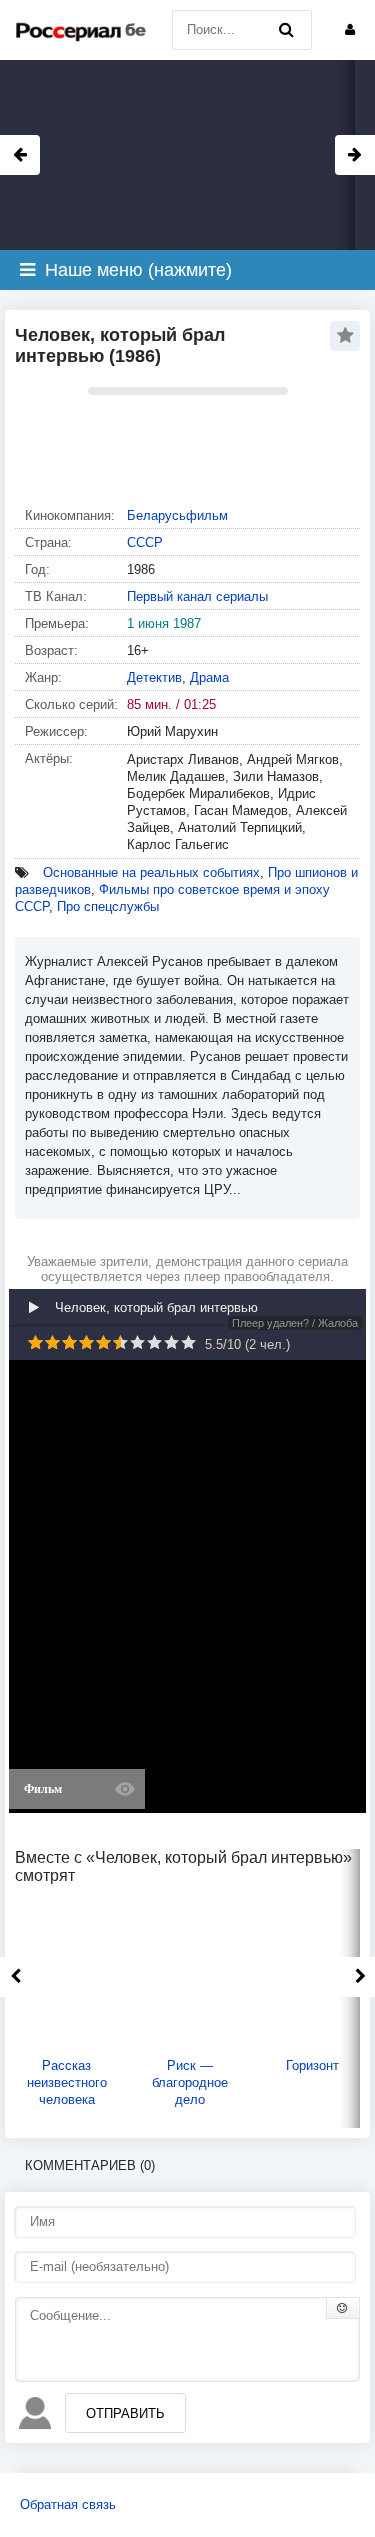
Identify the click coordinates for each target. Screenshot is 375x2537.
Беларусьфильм (177, 515)
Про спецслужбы (108, 906)
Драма (209, 677)
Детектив (154, 677)
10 (188, 1342)
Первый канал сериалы (197, 596)
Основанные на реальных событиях (151, 872)
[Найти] (287, 30)
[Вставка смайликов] (343, 2308)
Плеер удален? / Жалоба (295, 1323)
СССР (145, 542)
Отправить (125, 2413)
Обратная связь (68, 2504)
